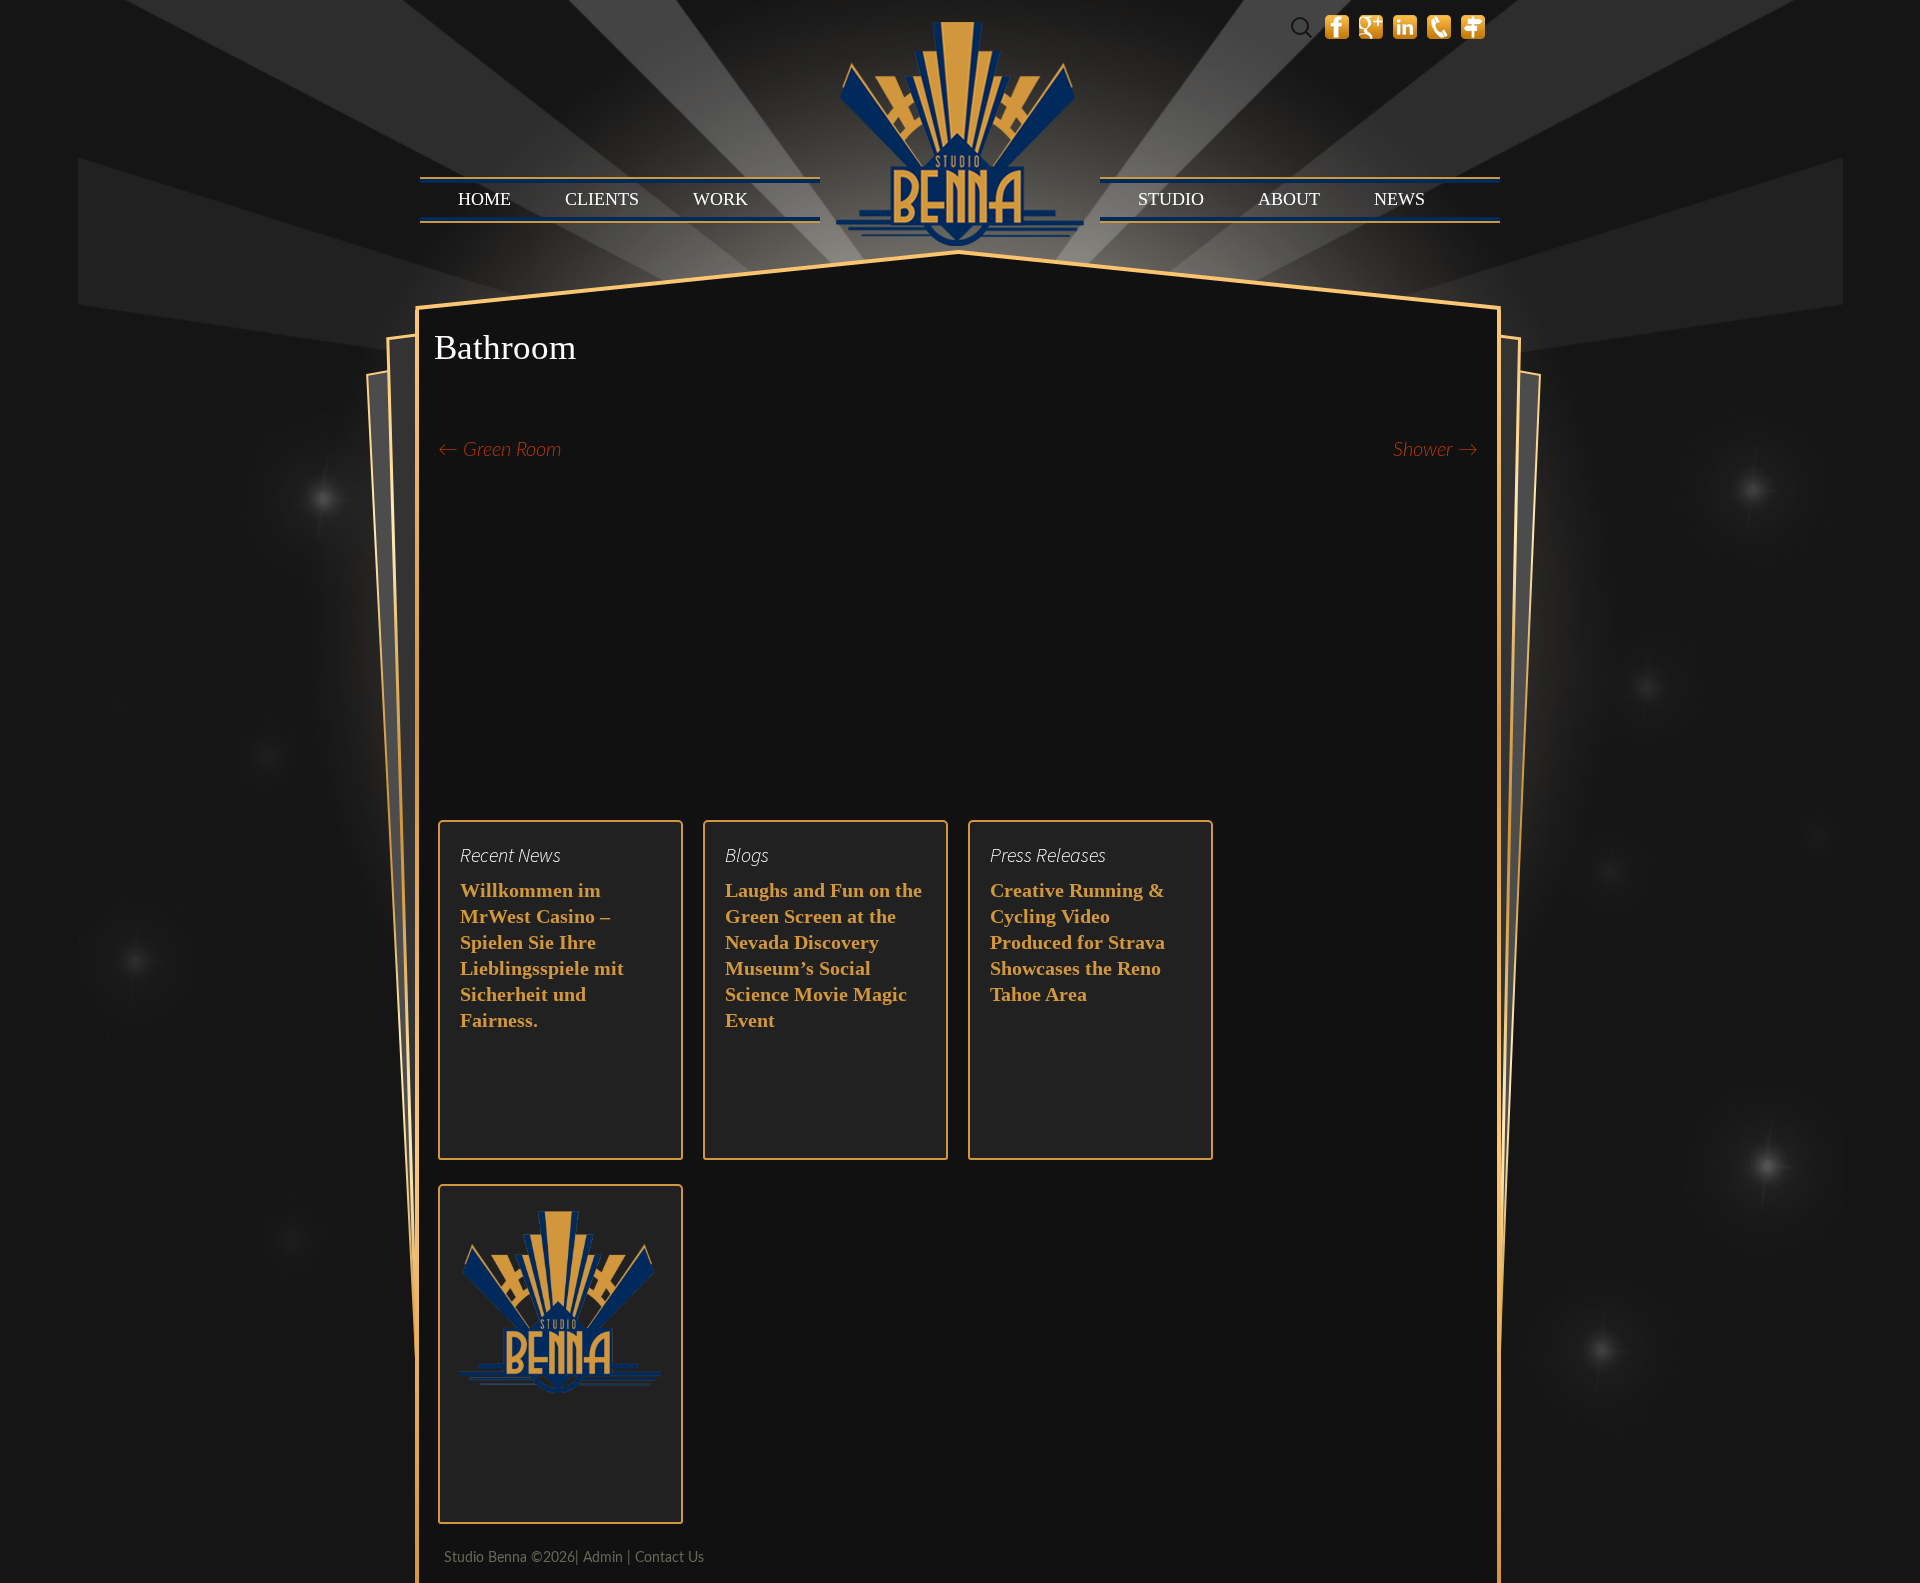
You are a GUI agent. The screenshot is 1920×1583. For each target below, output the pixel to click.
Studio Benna (485, 1558)
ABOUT (1289, 199)
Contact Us (669, 1558)
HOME (484, 199)
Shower (1435, 450)
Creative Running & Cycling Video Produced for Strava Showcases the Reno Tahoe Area (1077, 942)
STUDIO (1171, 199)
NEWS (1399, 199)
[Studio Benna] (960, 125)
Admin (603, 1558)
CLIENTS (602, 199)
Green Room (500, 450)
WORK (720, 199)
